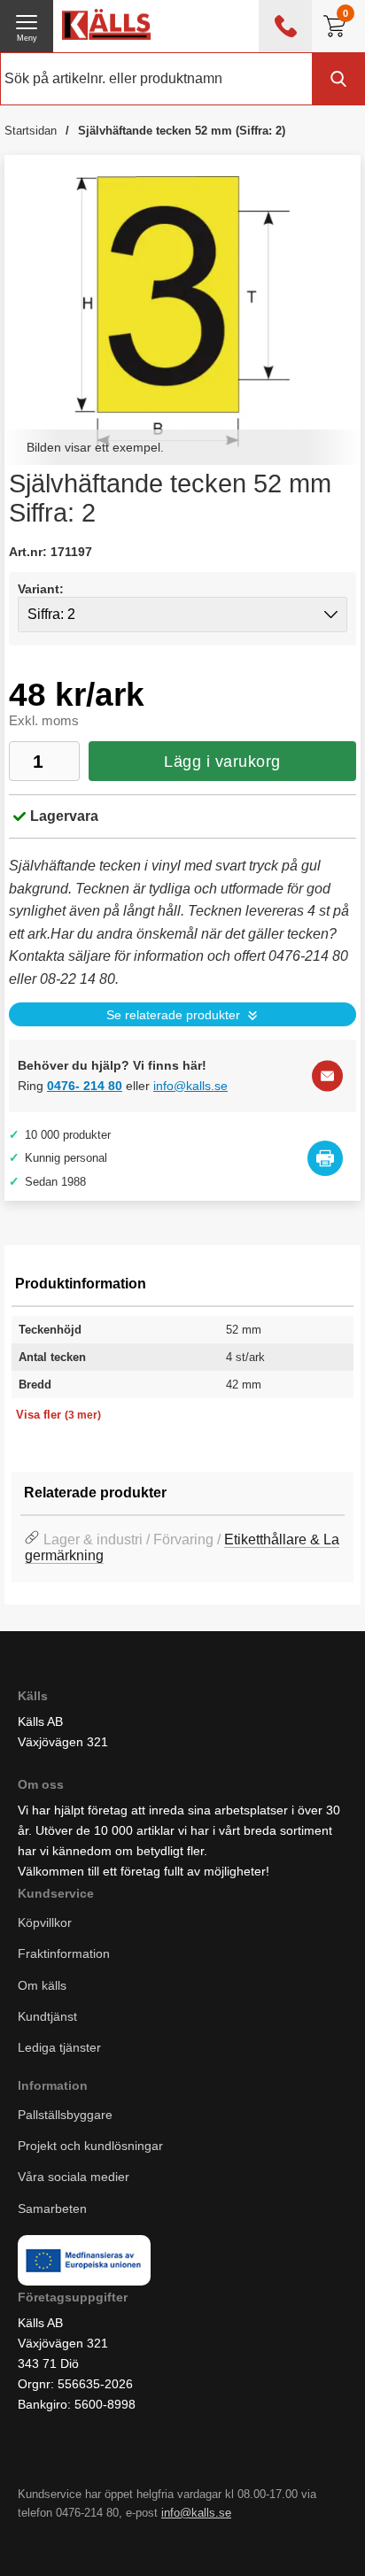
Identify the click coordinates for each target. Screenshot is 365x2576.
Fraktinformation (64, 1954)
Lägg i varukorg (222, 762)
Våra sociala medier (74, 2178)
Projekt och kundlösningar (90, 2147)
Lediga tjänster (59, 2047)
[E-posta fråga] (327, 1075)
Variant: (41, 589)
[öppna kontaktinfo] (285, 26)
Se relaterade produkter (173, 1015)
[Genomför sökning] (338, 79)
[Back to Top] (219, 2541)
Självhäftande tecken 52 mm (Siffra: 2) (182, 131)
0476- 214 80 (85, 1086)
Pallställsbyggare (65, 2116)
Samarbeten (54, 2209)
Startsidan (31, 131)
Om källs (42, 1985)
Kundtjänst (47, 2016)
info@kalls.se (190, 1086)
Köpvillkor (45, 1923)
